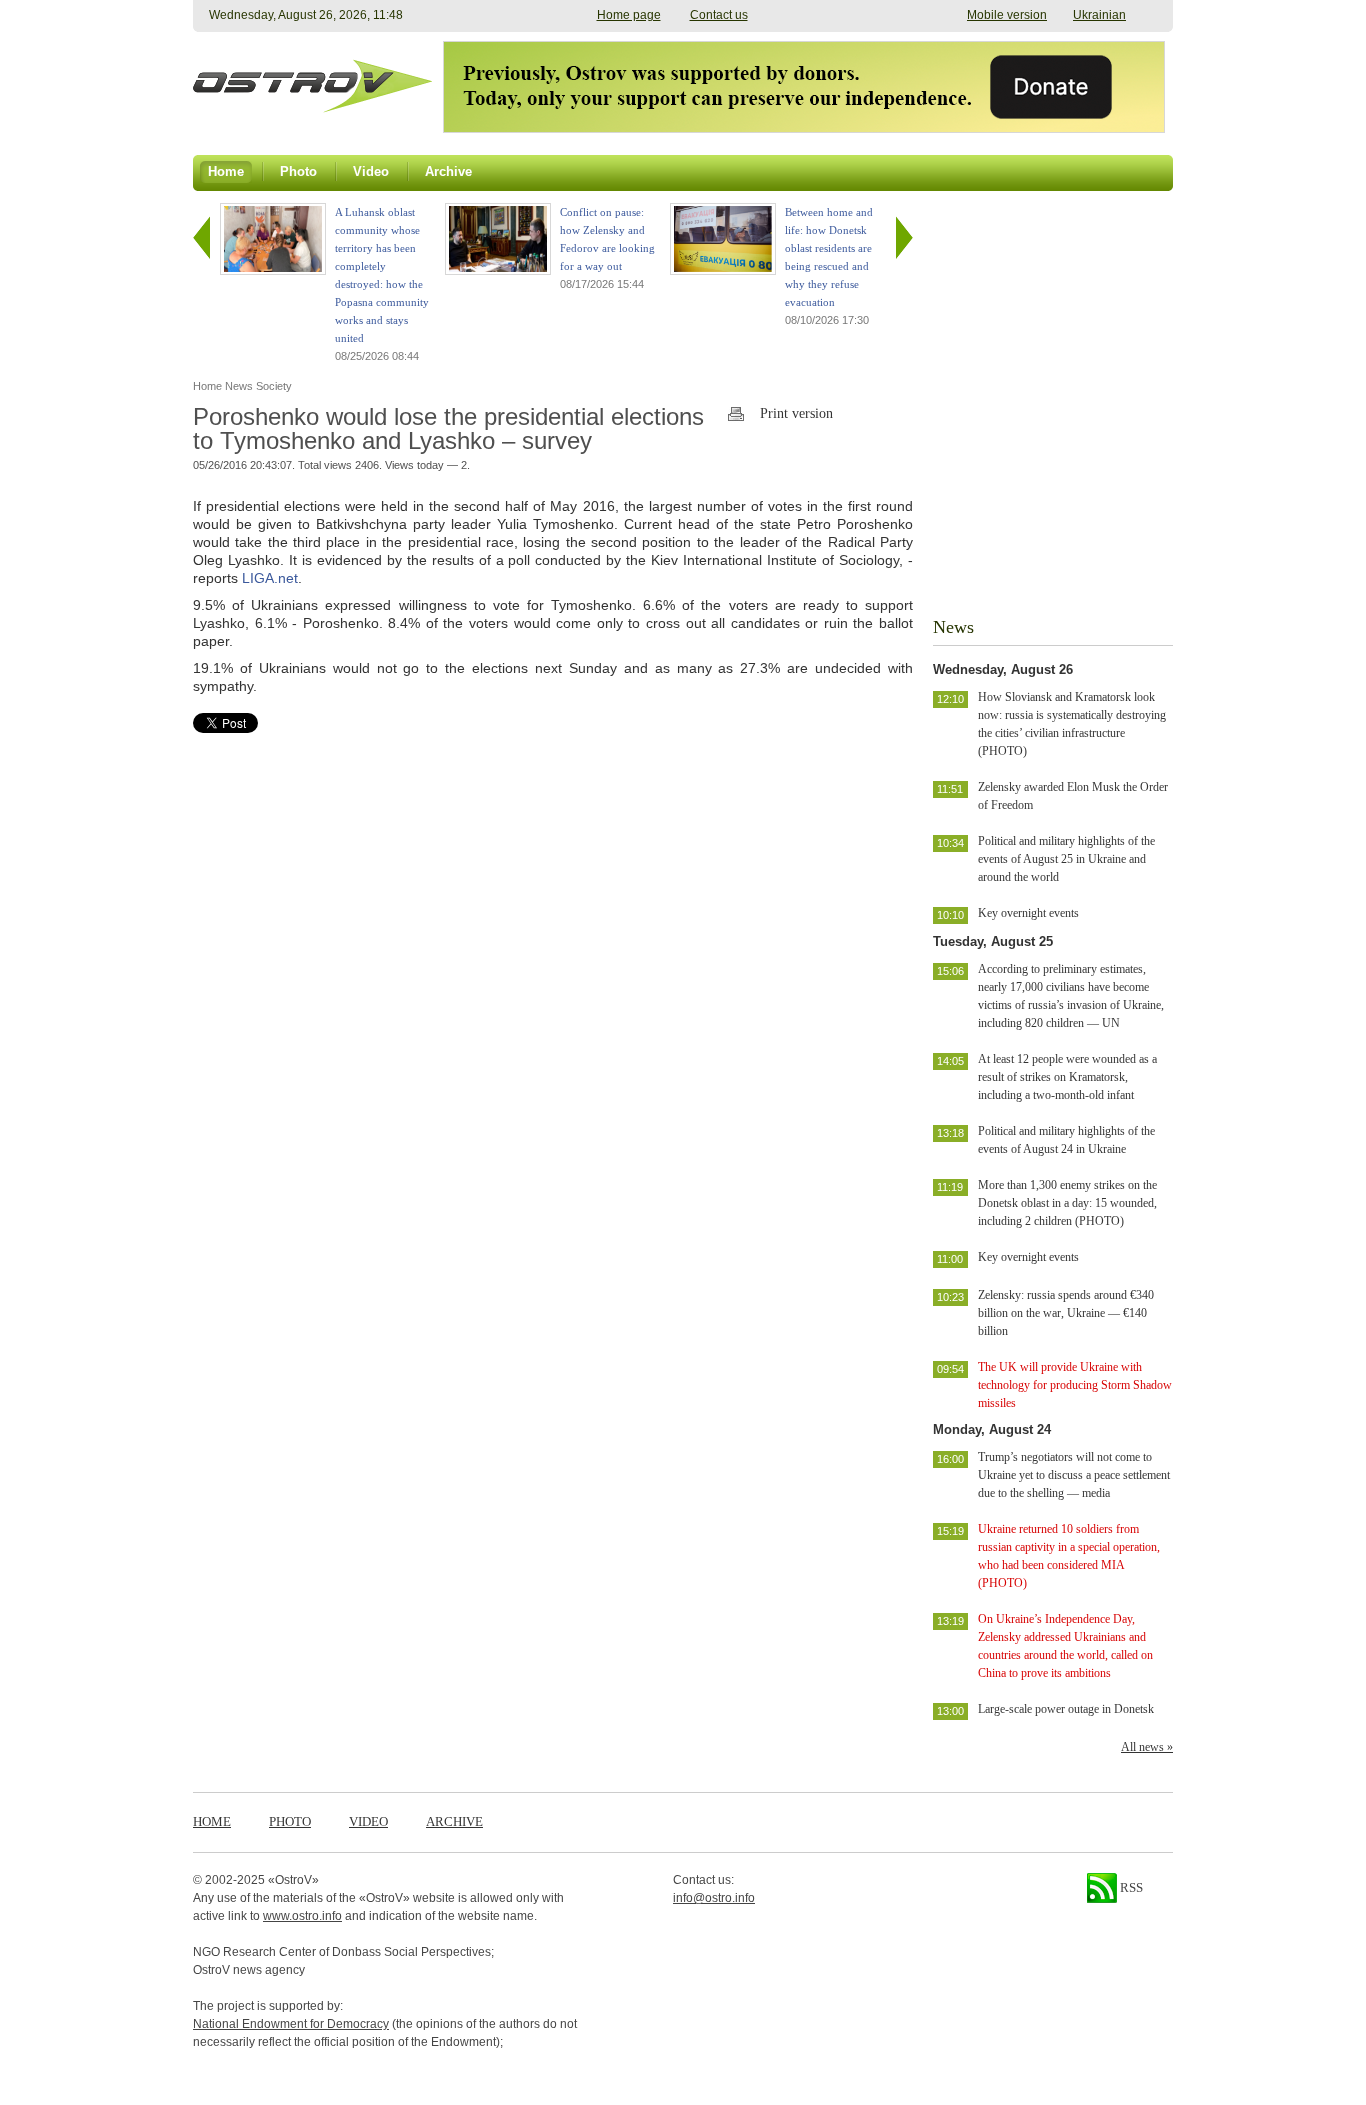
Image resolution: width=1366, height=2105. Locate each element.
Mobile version (1007, 15)
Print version (796, 413)
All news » (1147, 1747)
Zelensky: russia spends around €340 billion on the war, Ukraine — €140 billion (1066, 1313)
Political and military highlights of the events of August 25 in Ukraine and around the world (1066, 859)
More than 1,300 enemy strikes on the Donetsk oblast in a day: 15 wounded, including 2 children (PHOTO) (1067, 1203)
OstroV (293, 1880)
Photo (290, 1821)
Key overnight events (1028, 913)
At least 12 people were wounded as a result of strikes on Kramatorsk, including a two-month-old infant (1067, 1077)
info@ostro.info (714, 1898)
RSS (1130, 1887)
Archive (454, 1821)
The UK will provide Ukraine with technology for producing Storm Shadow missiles (1075, 1385)
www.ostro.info (302, 1916)
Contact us (719, 15)
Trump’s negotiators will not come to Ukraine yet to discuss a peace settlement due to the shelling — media (1074, 1475)
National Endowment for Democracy (291, 2024)
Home (212, 1821)
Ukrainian (1099, 15)
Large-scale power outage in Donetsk (1066, 1709)
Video (368, 1821)
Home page (629, 15)
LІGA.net (270, 578)
